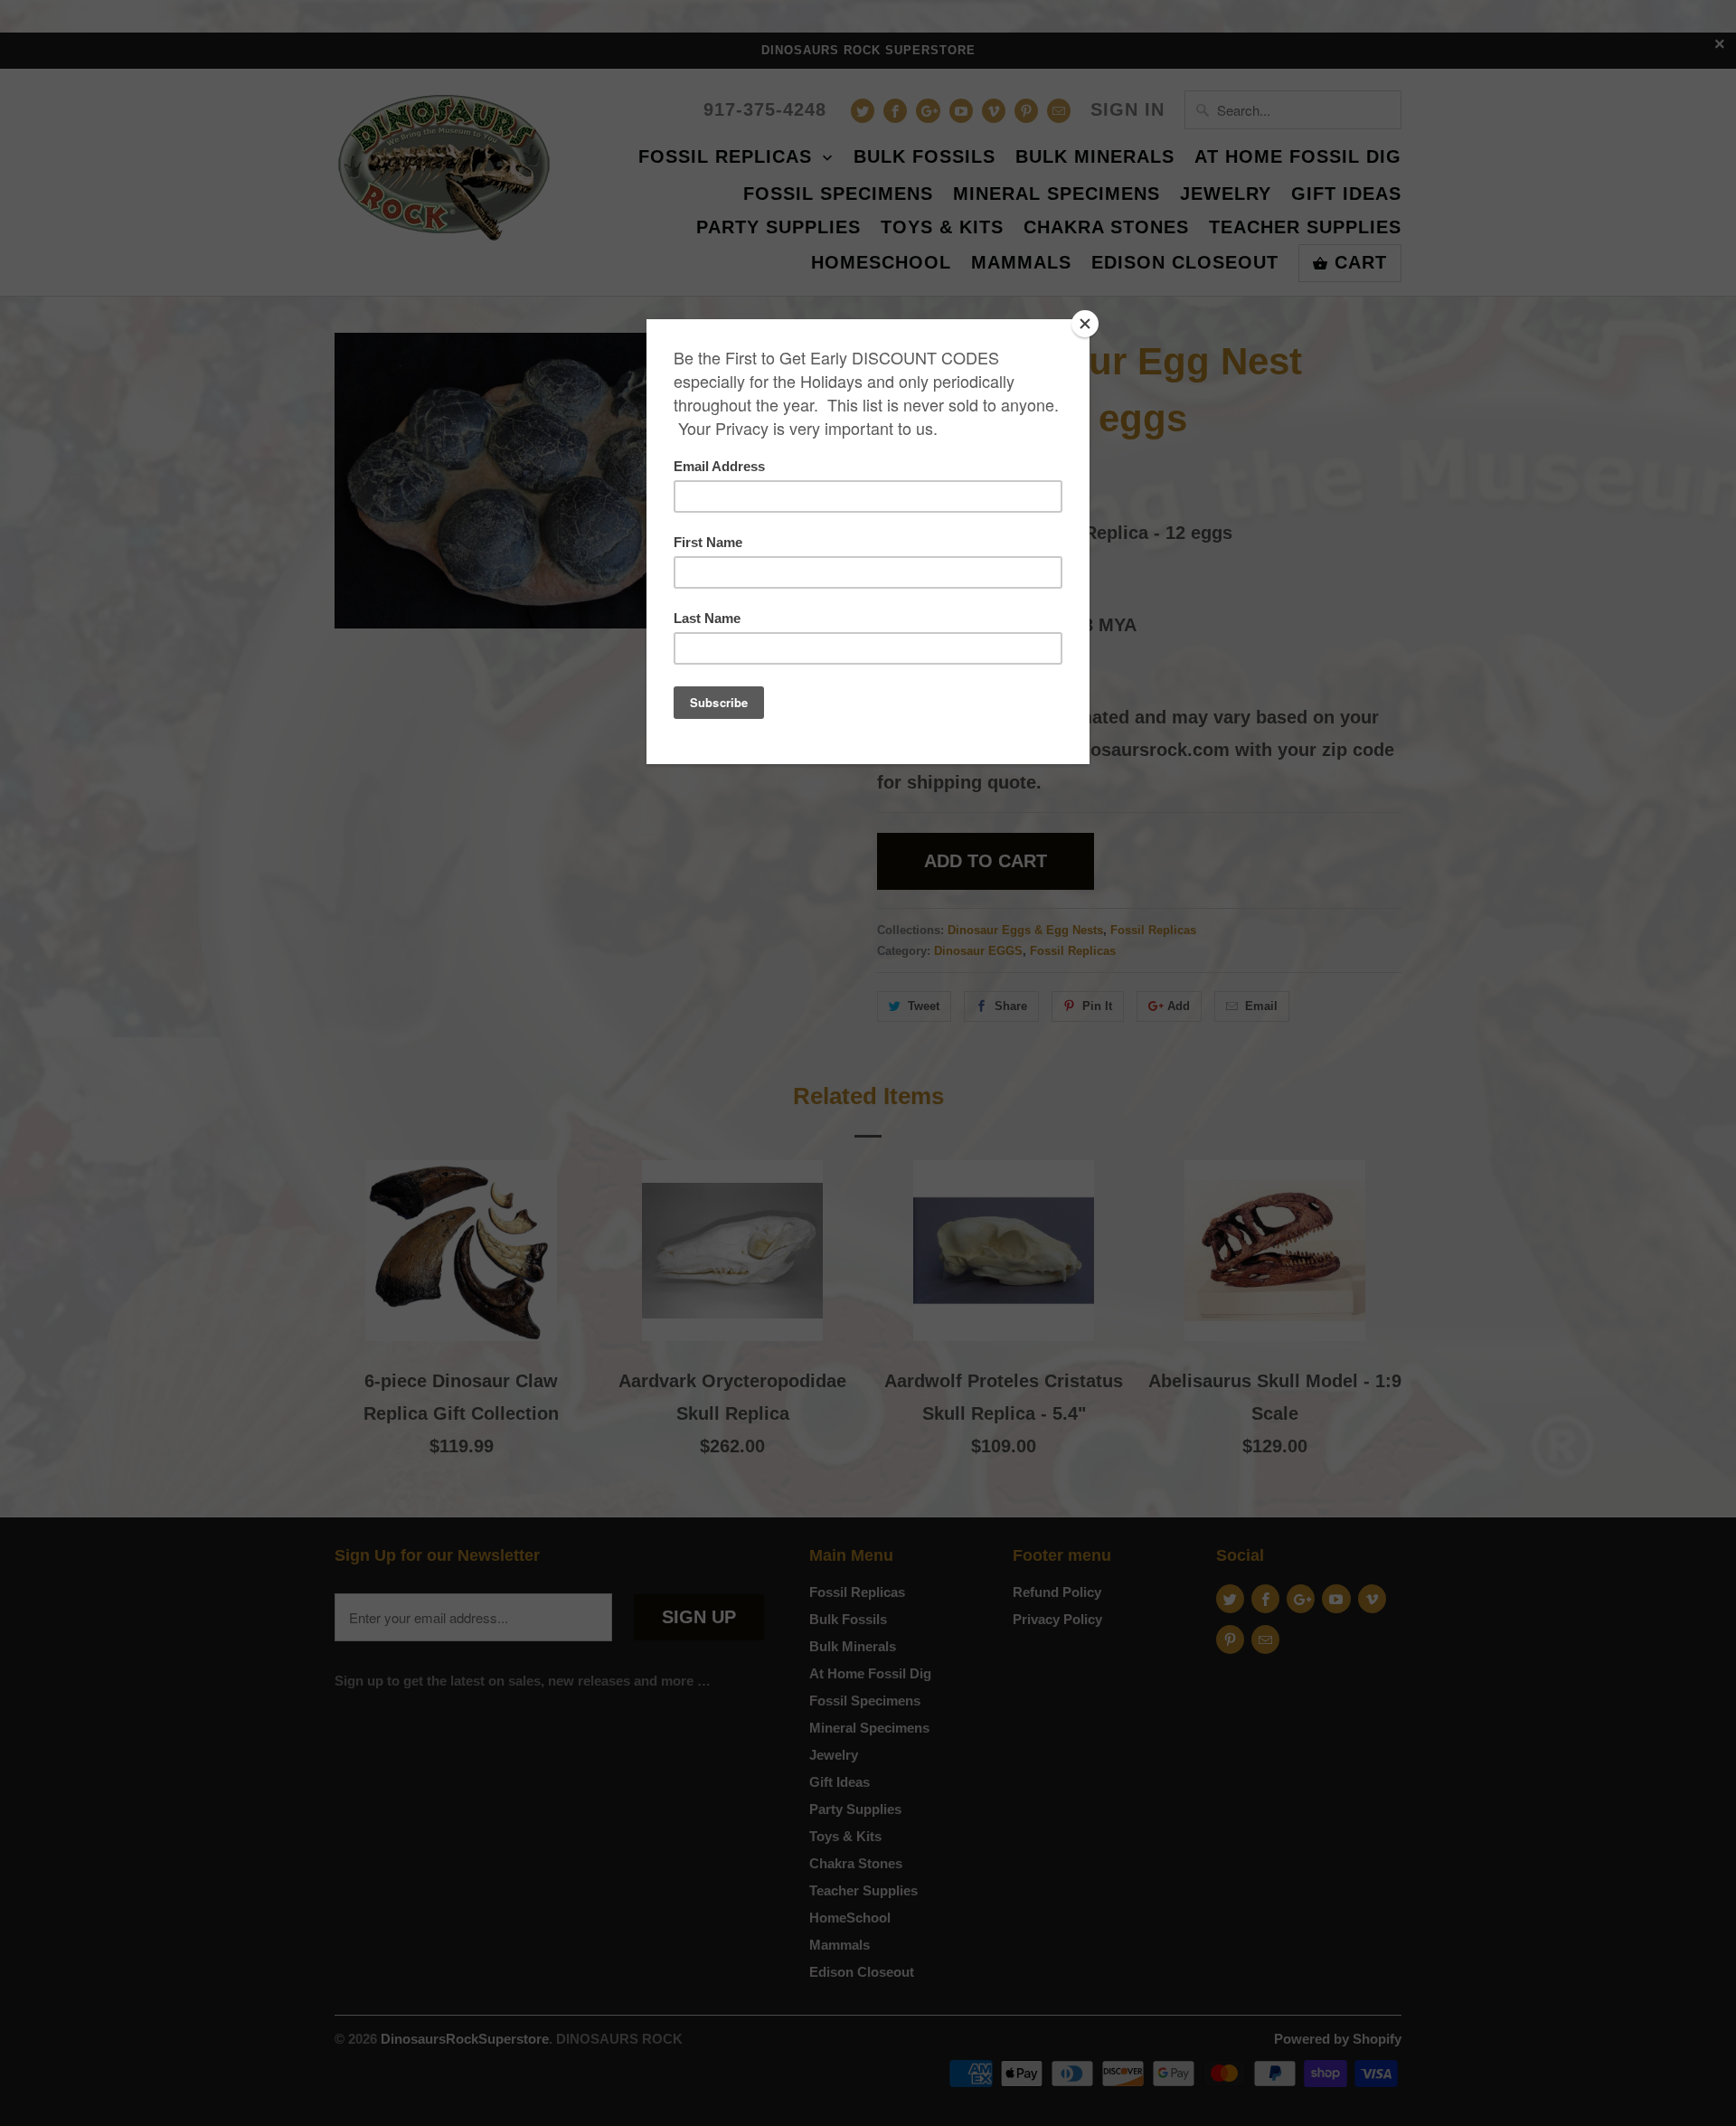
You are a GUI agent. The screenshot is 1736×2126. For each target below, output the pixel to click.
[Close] (1085, 324)
